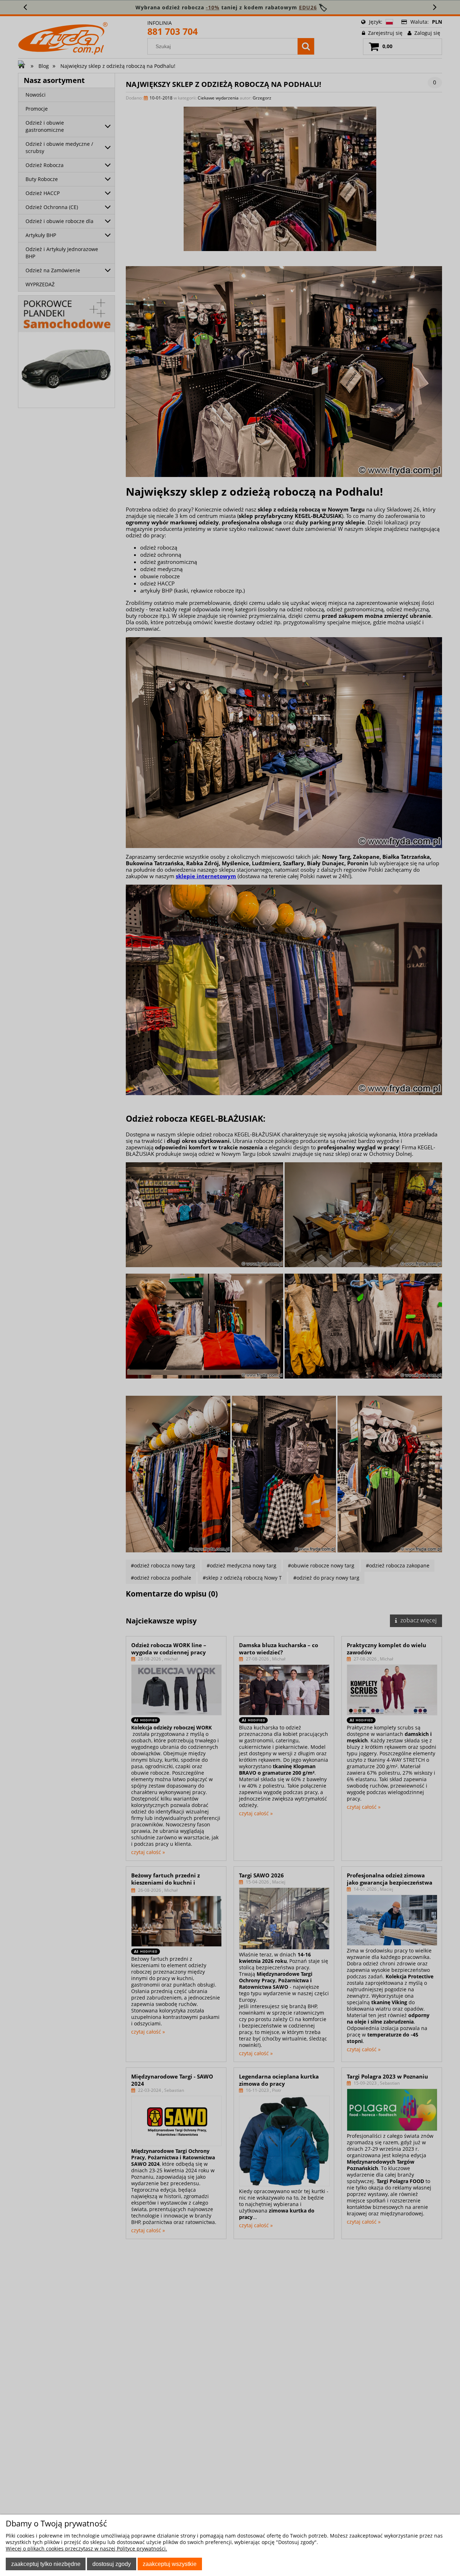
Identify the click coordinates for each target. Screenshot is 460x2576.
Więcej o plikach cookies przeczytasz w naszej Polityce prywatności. (86, 2549)
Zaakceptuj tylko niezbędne (46, 2564)
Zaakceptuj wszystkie (170, 2564)
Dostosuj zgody (112, 2564)
